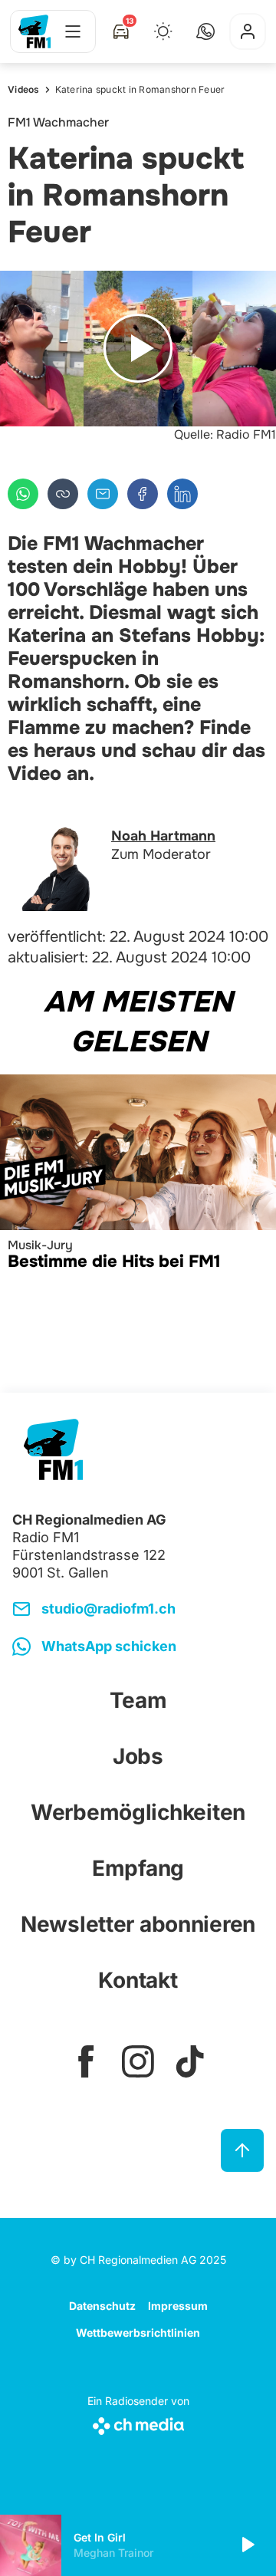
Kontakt (138, 1980)
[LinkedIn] (182, 494)
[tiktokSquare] (190, 2061)
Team (138, 1700)
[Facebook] (143, 494)
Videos (24, 89)
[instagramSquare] (138, 2061)
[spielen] (247, 2545)
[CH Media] (138, 2423)
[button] (205, 31)
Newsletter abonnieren (138, 1924)
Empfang (138, 1868)
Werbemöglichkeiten (138, 1812)
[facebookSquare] (86, 2061)
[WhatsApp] (23, 494)
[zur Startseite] (34, 31)
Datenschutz (102, 2306)
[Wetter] (163, 31)
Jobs (138, 1756)
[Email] (103, 494)
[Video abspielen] (138, 349)
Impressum (178, 2306)
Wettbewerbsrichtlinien (138, 2333)
